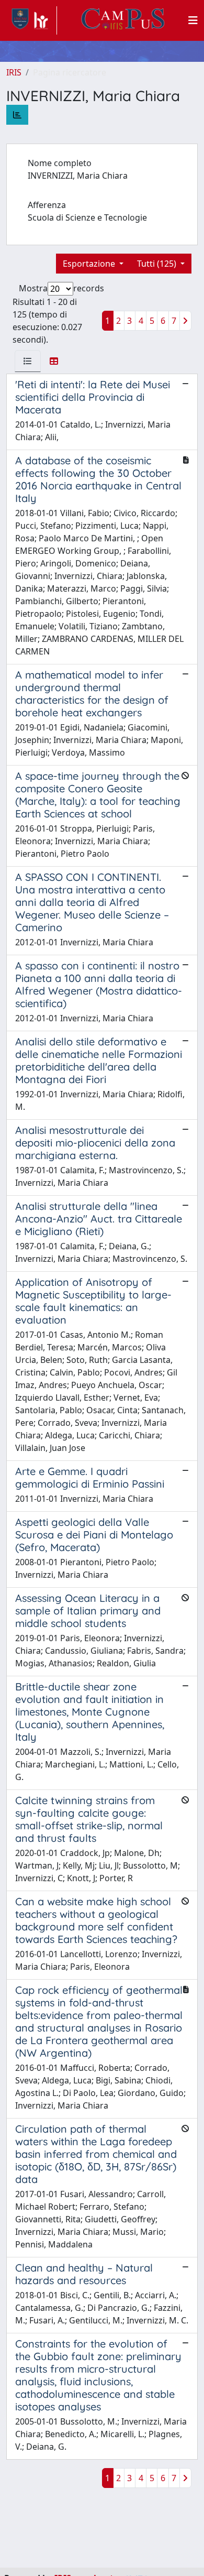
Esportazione (90, 264)
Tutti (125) (158, 264)
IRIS (14, 72)
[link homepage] (32, 20)
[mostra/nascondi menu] (193, 20)
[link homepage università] (123, 20)
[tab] (28, 361)
